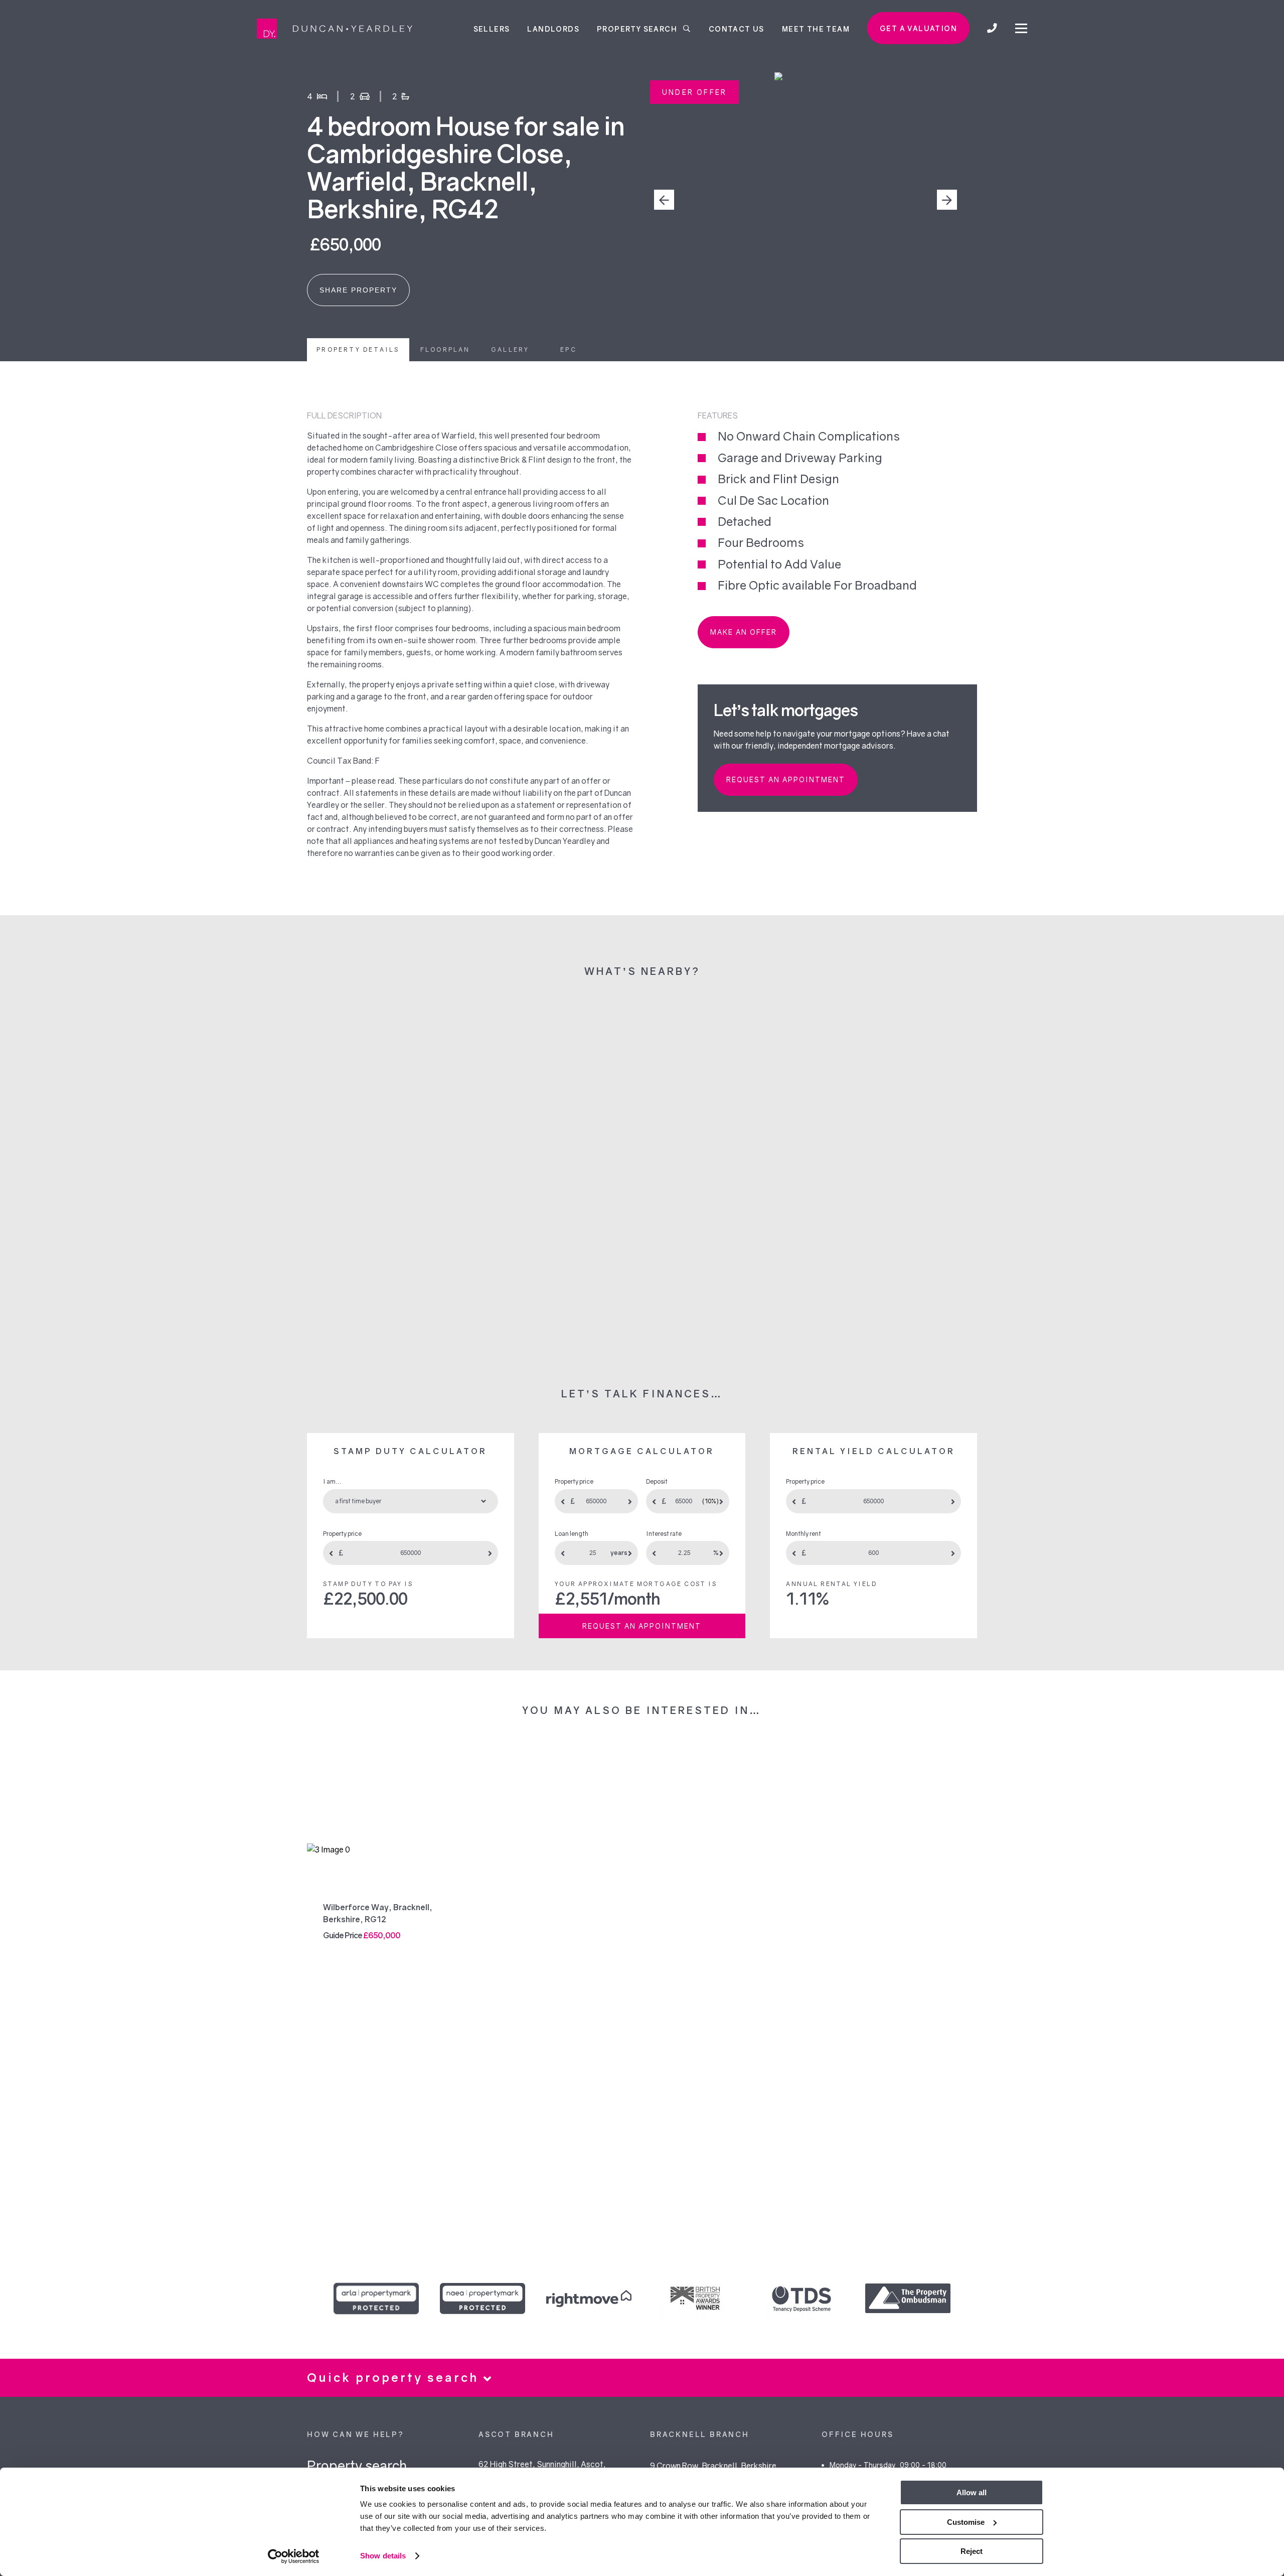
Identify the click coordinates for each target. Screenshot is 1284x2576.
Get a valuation (918, 28)
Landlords (553, 28)
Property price (342, 1534)
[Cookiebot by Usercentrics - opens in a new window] (294, 2556)
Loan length (572, 1534)
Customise (966, 2522)
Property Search (638, 28)
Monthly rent (804, 1534)
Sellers (492, 28)
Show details (383, 2556)
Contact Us (737, 28)
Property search (357, 2465)
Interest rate (664, 1534)
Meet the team (816, 28)
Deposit (657, 1481)
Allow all (972, 2492)
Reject (972, 2551)
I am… (332, 1481)
